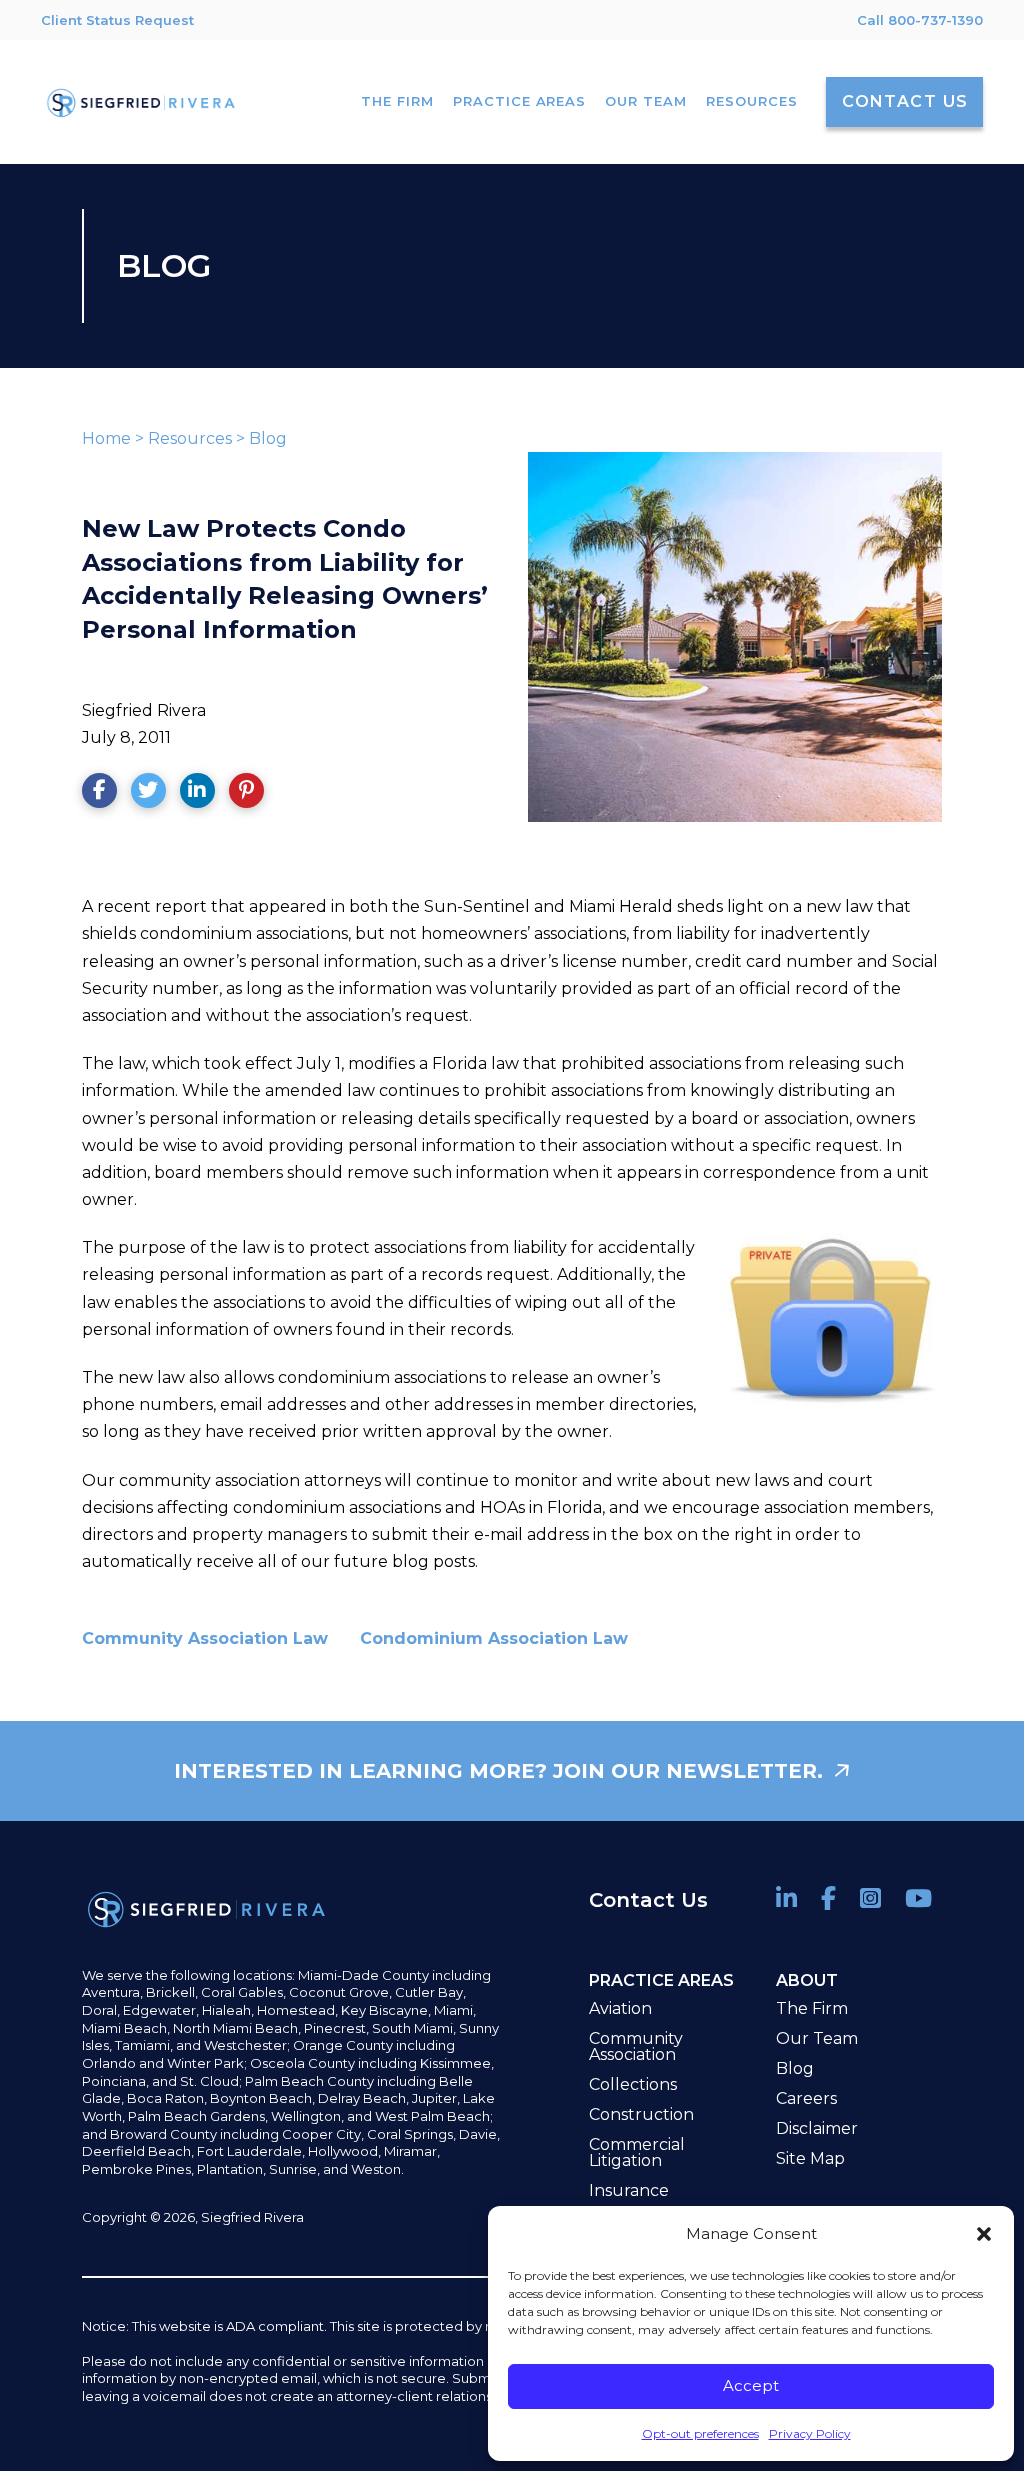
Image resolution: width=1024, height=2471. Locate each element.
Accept (751, 2385)
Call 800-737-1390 (920, 20)
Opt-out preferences (700, 2433)
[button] (984, 2234)
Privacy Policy (810, 2433)
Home (106, 438)
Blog (268, 438)
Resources (190, 438)
